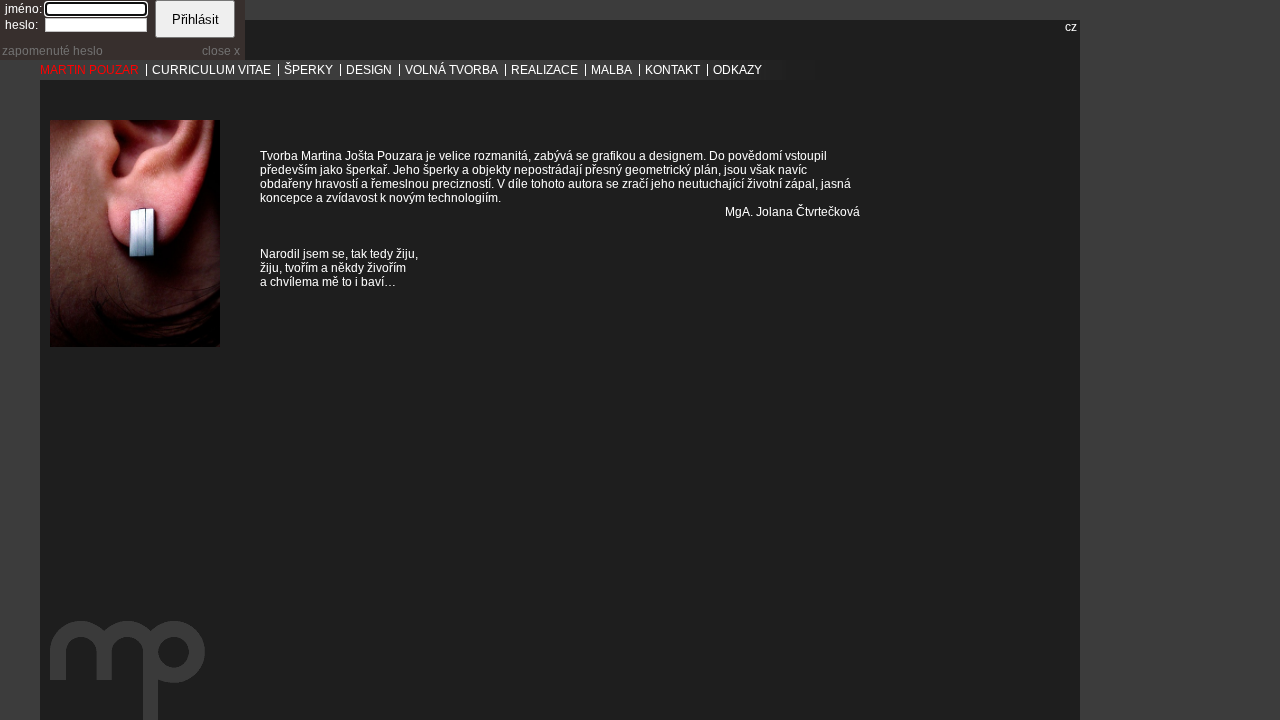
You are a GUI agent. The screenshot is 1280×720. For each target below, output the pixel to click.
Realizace (544, 70)
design (369, 70)
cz (1071, 27)
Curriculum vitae (211, 70)
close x (221, 51)
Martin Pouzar (89, 70)
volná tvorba (451, 70)
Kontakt (672, 70)
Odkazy (737, 70)
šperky (308, 70)
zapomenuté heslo (52, 51)
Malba (611, 70)
